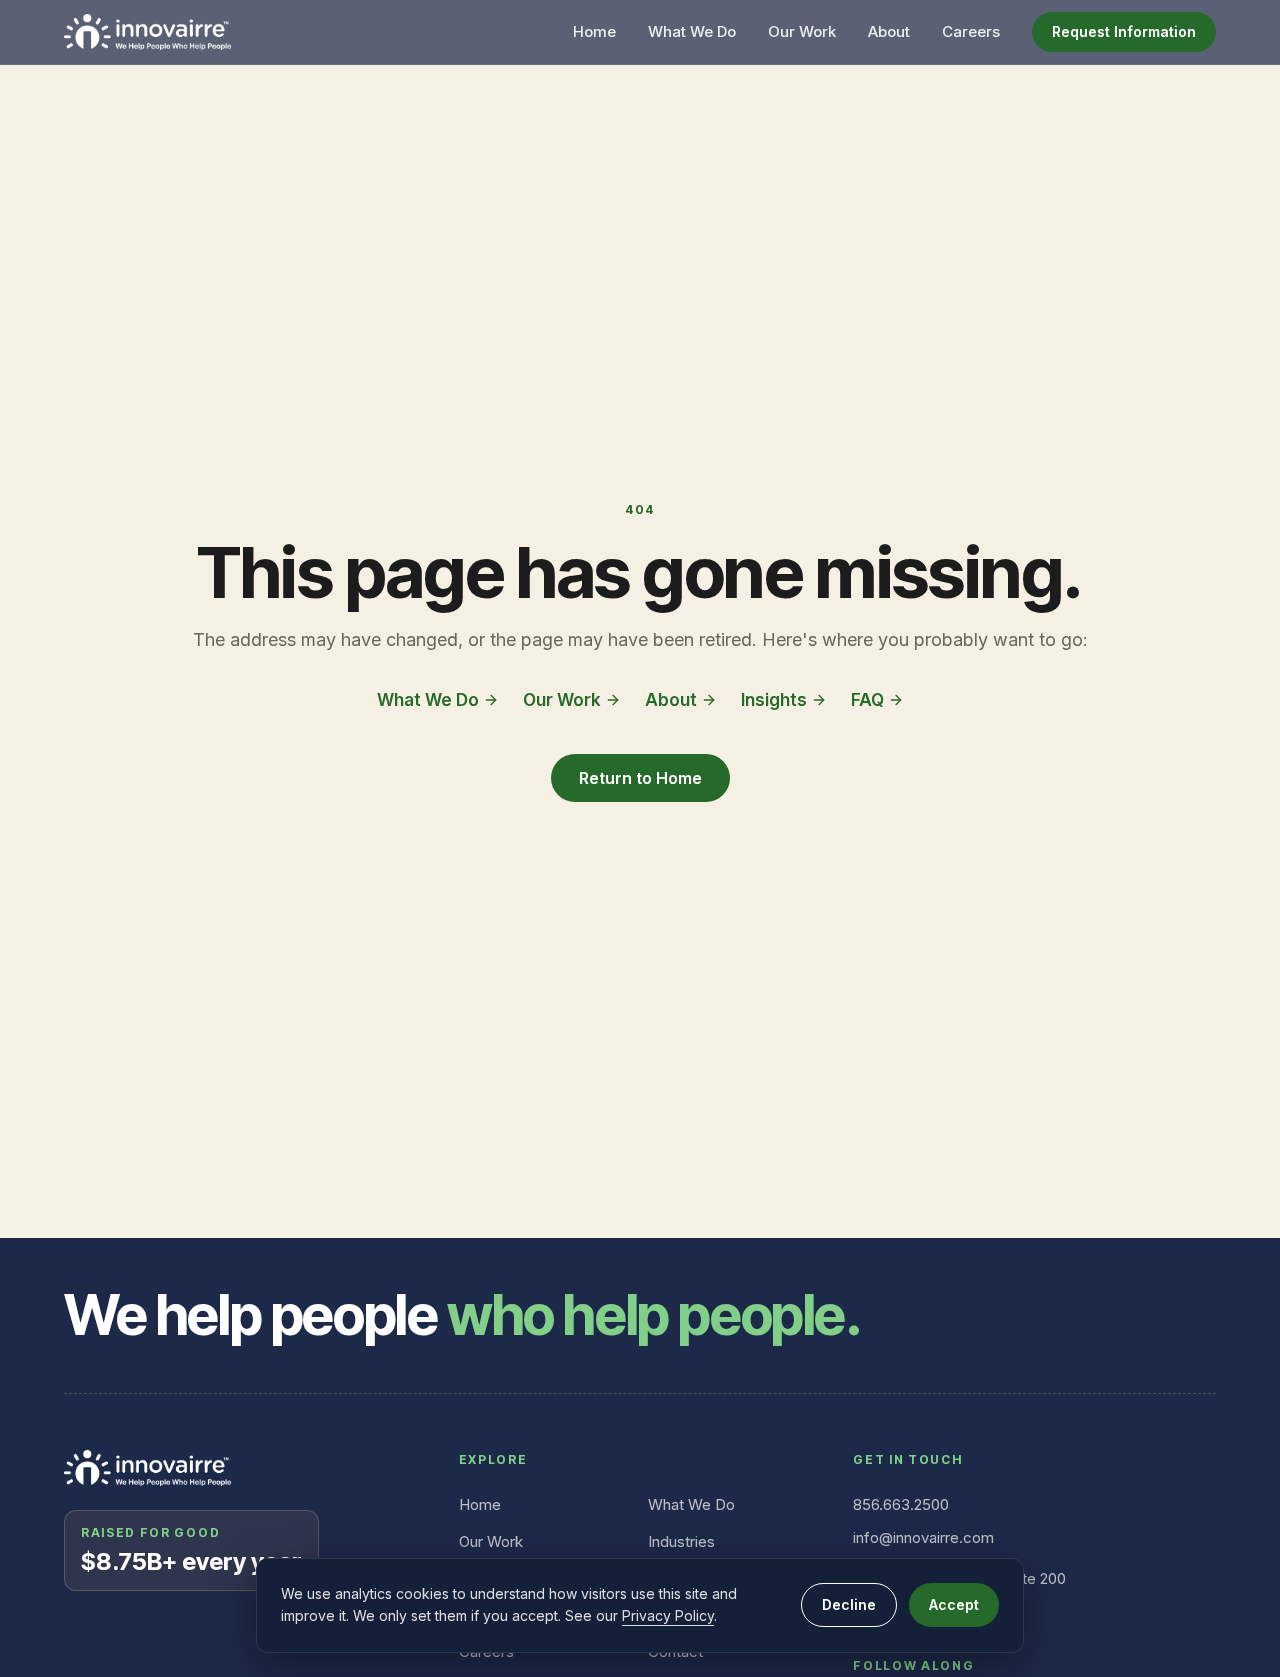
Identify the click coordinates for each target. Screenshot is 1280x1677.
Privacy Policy (668, 1615)
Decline (849, 1604)
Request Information (1124, 31)
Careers (971, 31)
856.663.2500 (901, 1504)
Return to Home (640, 778)
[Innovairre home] (147, 32)
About (889, 31)
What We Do (692, 31)
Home (594, 31)
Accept (954, 1604)
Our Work (802, 31)
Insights (774, 700)
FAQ (867, 700)
